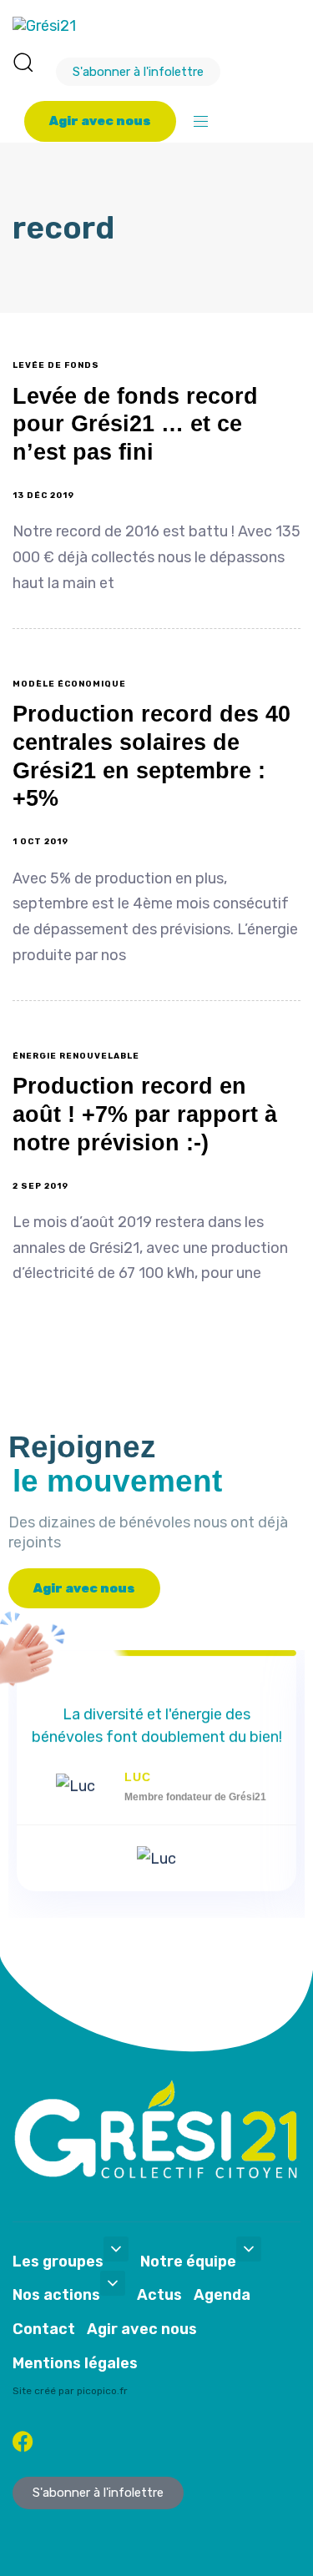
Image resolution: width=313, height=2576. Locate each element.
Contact (44, 2329)
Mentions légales (75, 2363)
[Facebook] (23, 2441)
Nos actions (56, 2295)
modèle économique (69, 684)
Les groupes (58, 2262)
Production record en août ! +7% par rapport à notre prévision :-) (145, 1114)
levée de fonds (56, 365)
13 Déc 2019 (43, 496)
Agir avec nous (142, 2329)
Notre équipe (188, 2262)
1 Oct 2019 (40, 842)
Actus (159, 2295)
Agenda (222, 2295)
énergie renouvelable (76, 1056)
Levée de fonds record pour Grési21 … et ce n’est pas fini (135, 425)
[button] (23, 62)
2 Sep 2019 (40, 1186)
